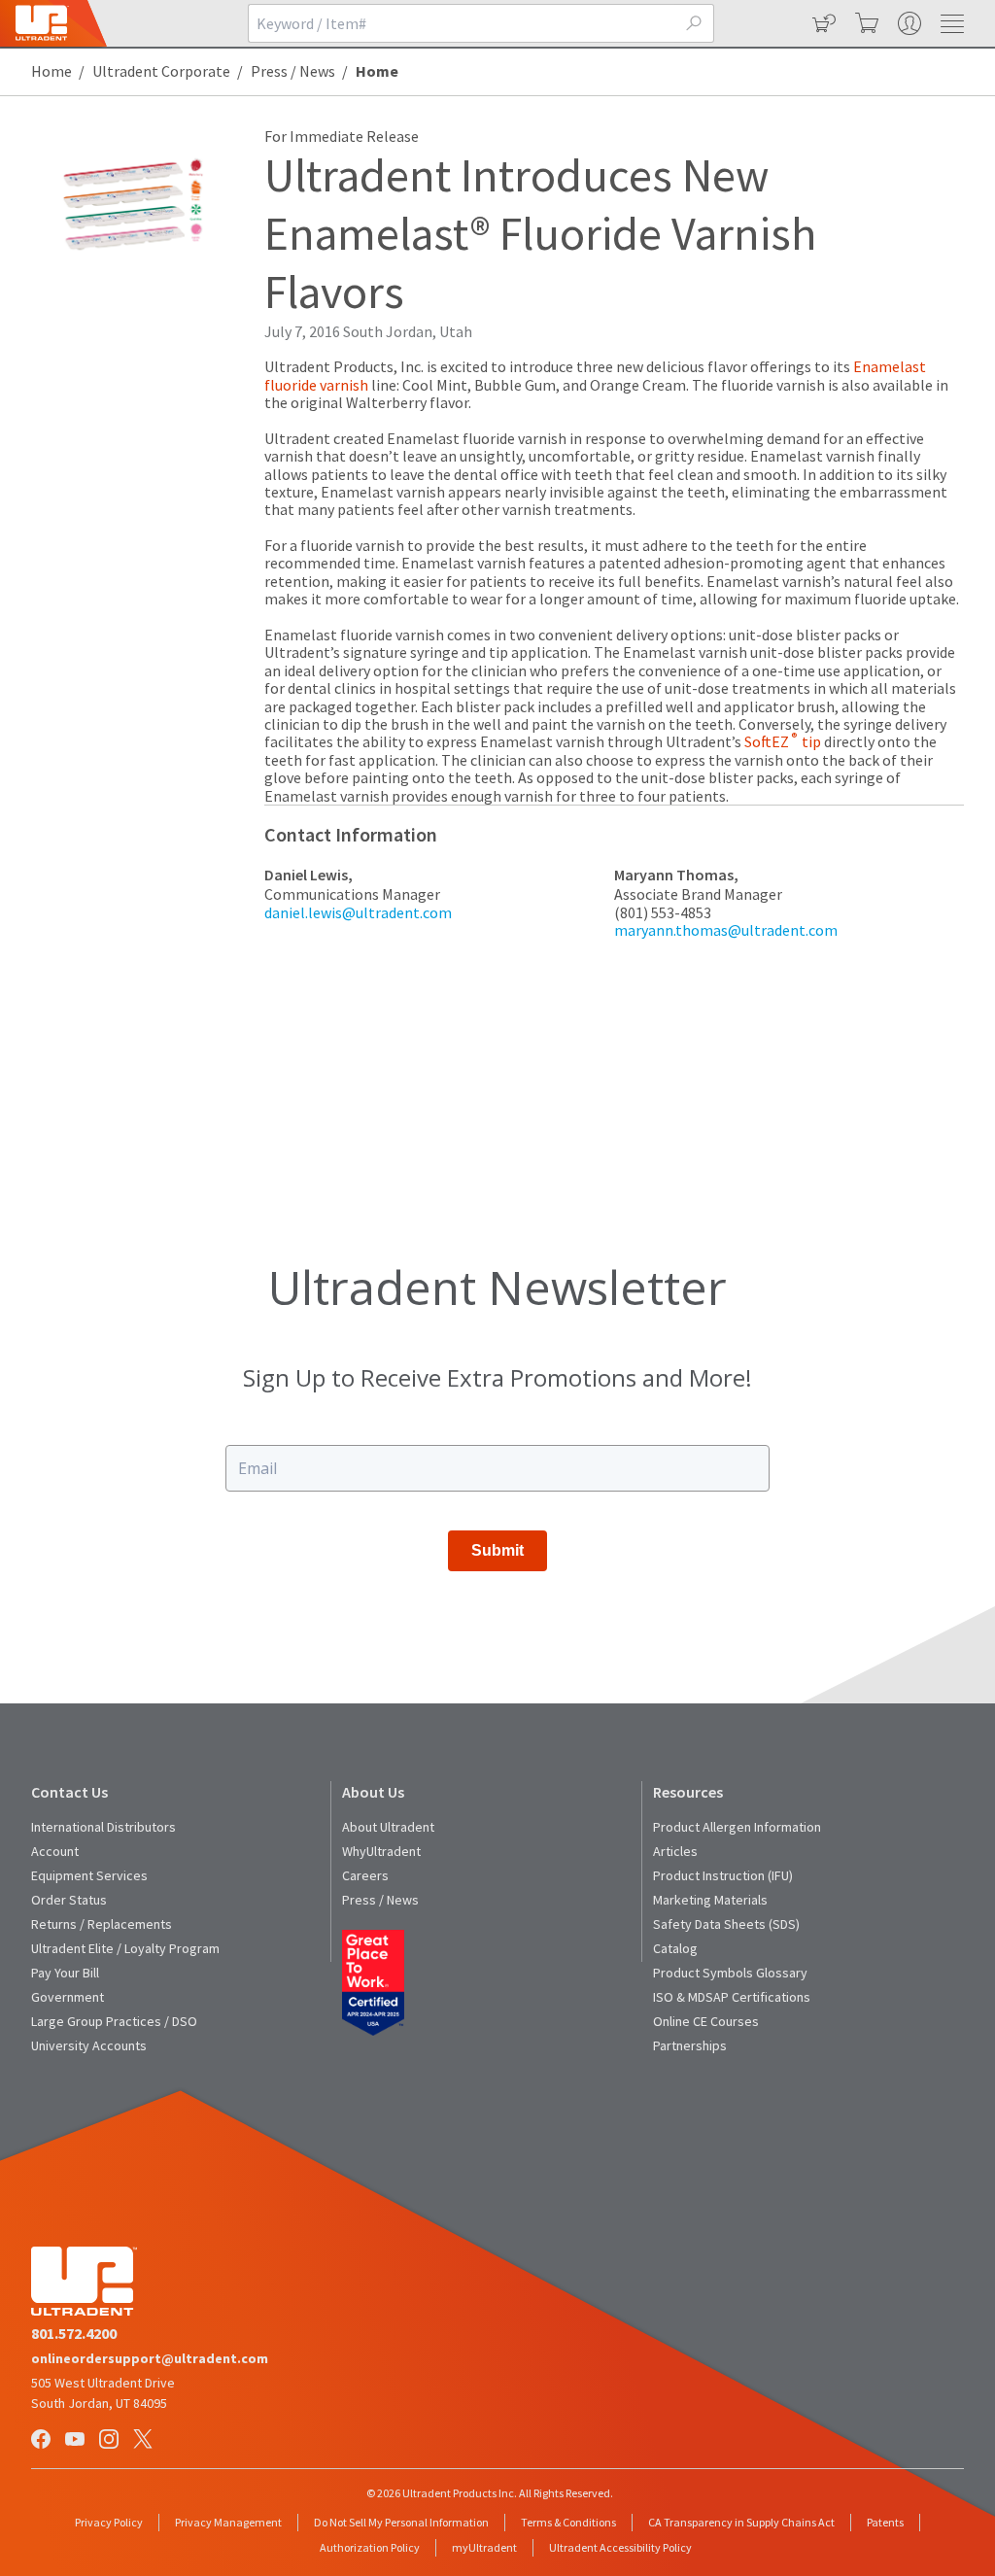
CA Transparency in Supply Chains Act (741, 2522)
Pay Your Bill (65, 1973)
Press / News (293, 71)
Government (68, 1997)
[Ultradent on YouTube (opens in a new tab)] (77, 2440)
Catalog (675, 1948)
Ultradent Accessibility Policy (620, 2547)
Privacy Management (228, 2522)
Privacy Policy (109, 2522)
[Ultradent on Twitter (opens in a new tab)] (145, 2440)
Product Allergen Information (737, 1827)
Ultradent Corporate (161, 71)
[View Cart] (865, 23)
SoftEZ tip (783, 741)
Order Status (69, 1900)
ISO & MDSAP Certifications (732, 1997)
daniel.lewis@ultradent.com (358, 912)
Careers (365, 1875)
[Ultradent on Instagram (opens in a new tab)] (111, 2440)
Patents (885, 2522)
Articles (675, 1851)
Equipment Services (89, 1875)
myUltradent (484, 2547)
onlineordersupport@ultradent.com (150, 2358)
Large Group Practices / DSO (114, 2021)
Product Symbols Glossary (730, 1973)
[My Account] (908, 23)
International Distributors (103, 1827)
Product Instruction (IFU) (723, 1875)
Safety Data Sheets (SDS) (726, 1924)
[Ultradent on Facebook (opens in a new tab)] (43, 2440)
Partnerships (690, 2045)
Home (51, 71)
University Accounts (89, 2045)
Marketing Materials (710, 1900)
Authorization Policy (370, 2547)
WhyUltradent (381, 1851)
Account (55, 1851)
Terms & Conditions (568, 2522)
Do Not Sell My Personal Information (401, 2522)
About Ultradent (388, 1827)
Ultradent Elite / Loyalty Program (125, 1948)
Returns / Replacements (102, 1924)
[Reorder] (822, 23)
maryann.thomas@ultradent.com (726, 930)
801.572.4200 (74, 2333)
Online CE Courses (706, 2021)
